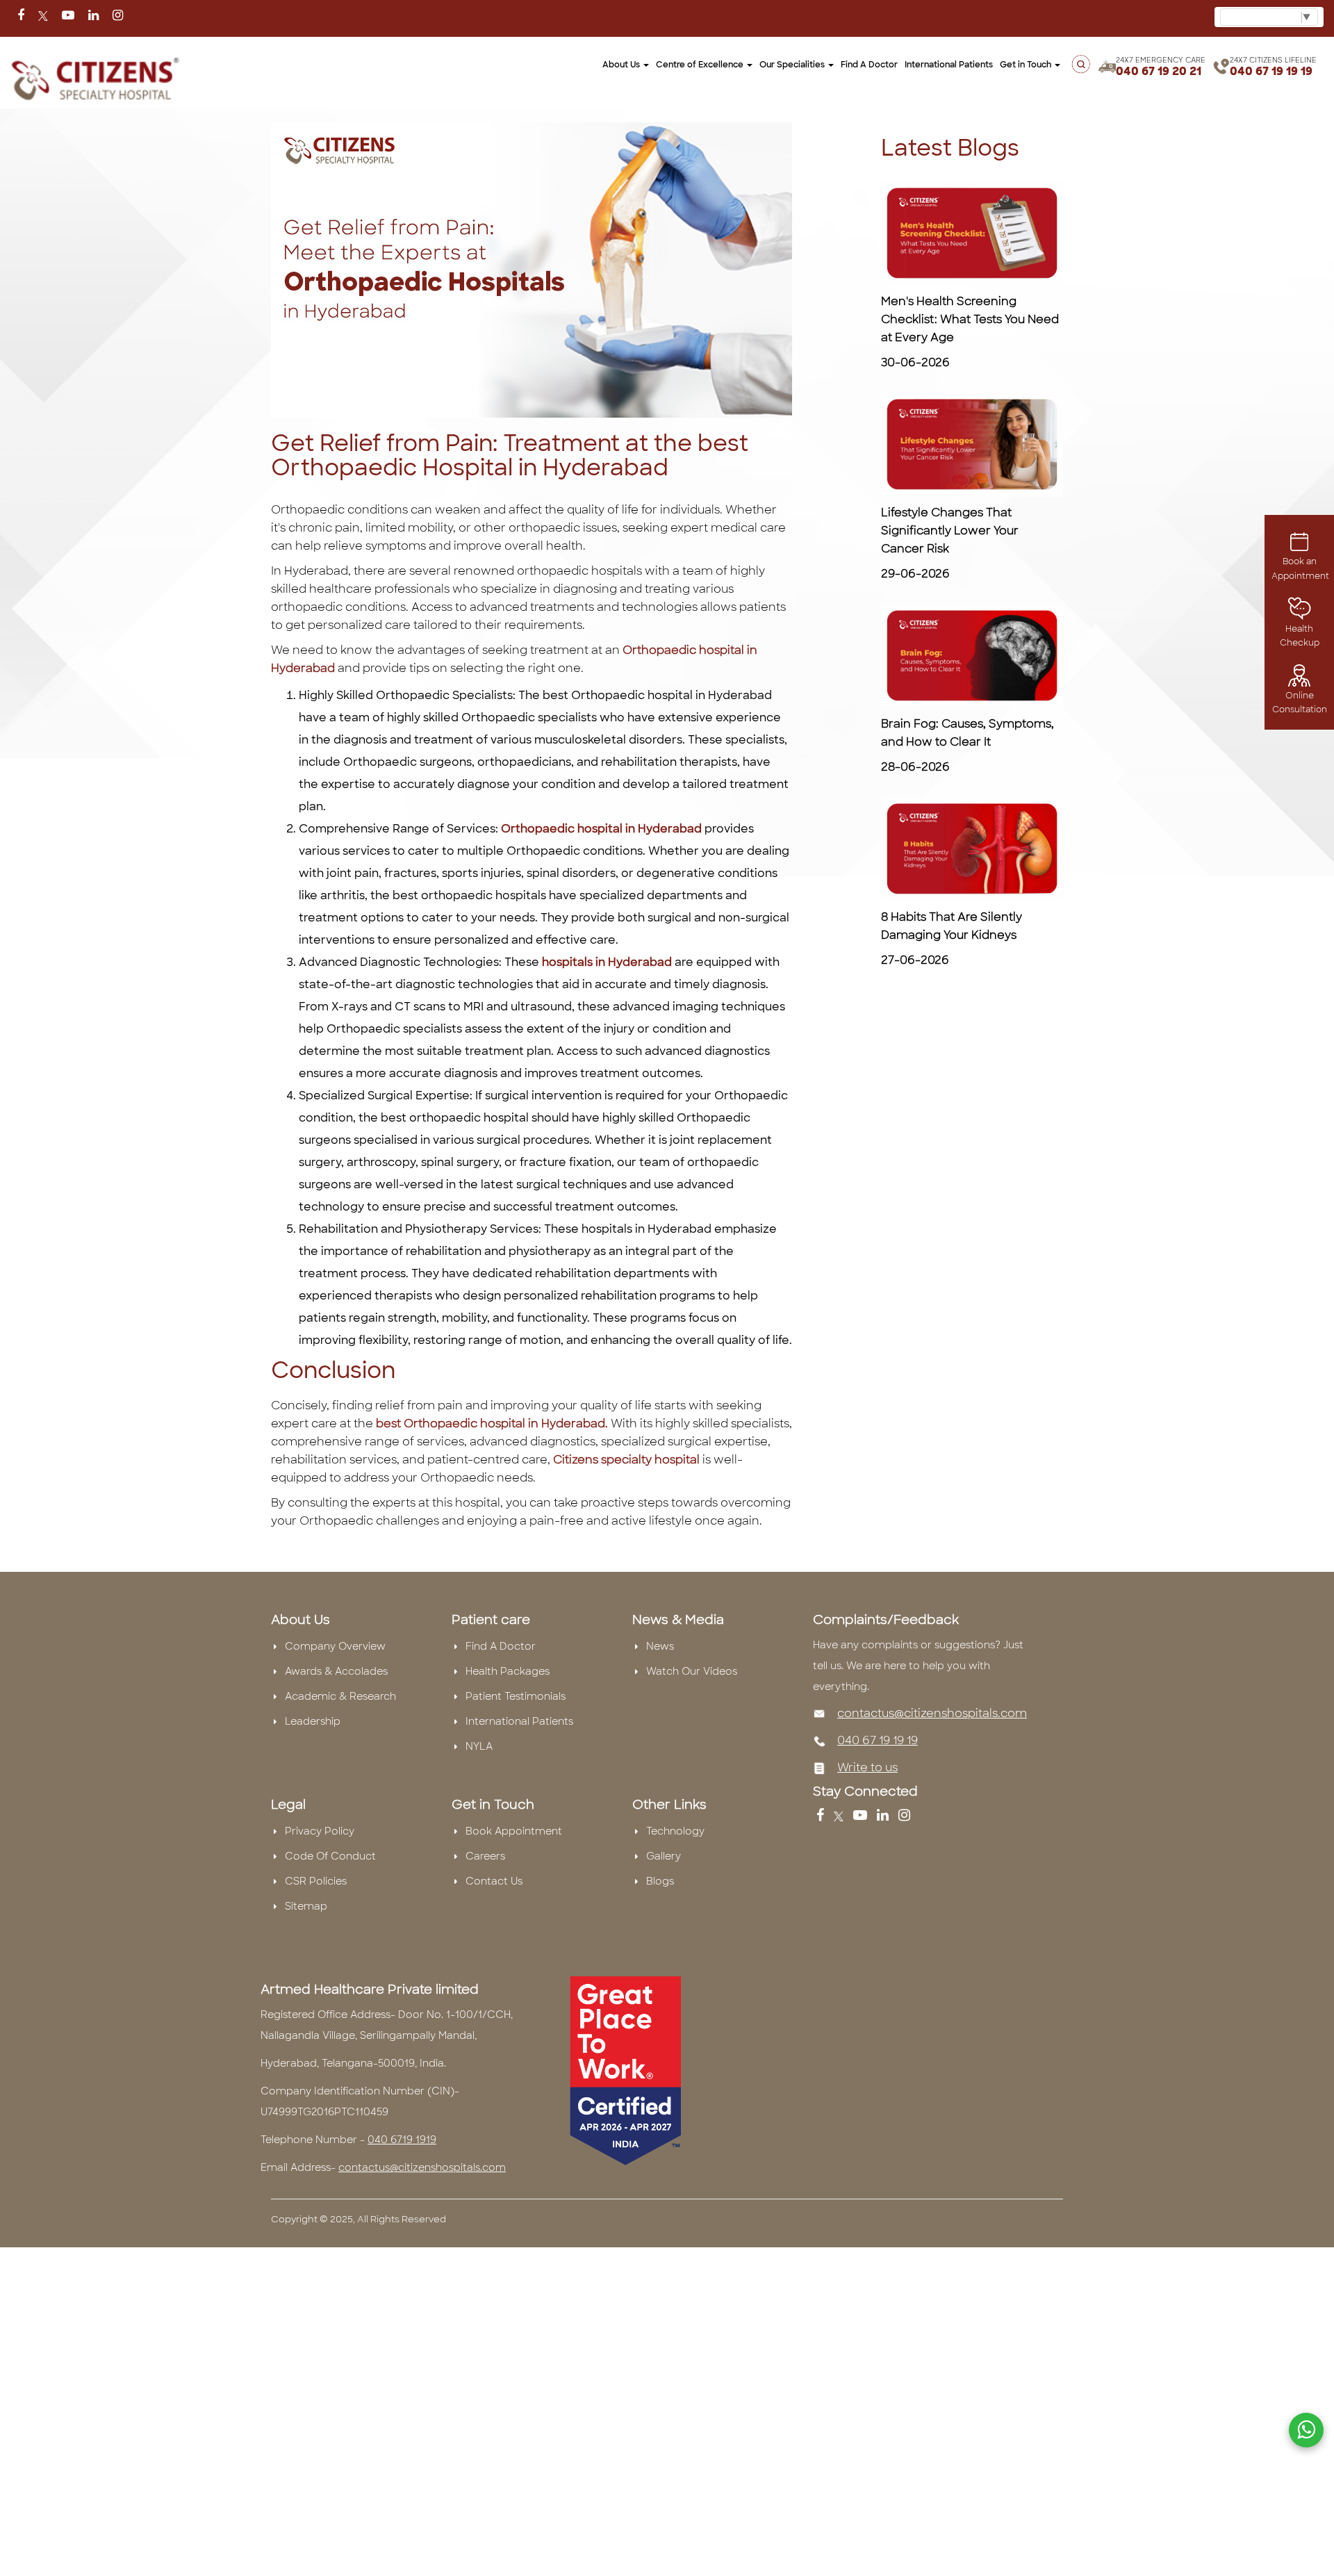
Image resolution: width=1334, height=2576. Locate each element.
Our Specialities (793, 65)
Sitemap (306, 1906)
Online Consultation (1300, 703)
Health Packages (508, 1671)
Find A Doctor (501, 1646)
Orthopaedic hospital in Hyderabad (601, 829)
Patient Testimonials (516, 1696)
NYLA (479, 1746)
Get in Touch (1027, 65)
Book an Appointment (1300, 568)
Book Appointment (514, 1831)
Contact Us (494, 1881)
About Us (622, 65)
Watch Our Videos (692, 1671)
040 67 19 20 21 (1159, 71)
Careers (485, 1856)
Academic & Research (340, 1696)
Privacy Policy (320, 1831)
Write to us (867, 1767)
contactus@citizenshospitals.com (932, 1713)
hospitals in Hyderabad (606, 962)
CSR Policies (316, 1881)
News (660, 1646)
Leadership (313, 1721)
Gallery (664, 1856)
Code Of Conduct (330, 1856)
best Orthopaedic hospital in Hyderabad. (493, 1424)
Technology (675, 1831)
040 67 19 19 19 (1271, 71)
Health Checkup (1300, 636)
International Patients (949, 65)
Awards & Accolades (336, 1671)
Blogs (660, 1881)
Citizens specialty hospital (626, 1460)
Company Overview (335, 1646)
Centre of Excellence (701, 65)
